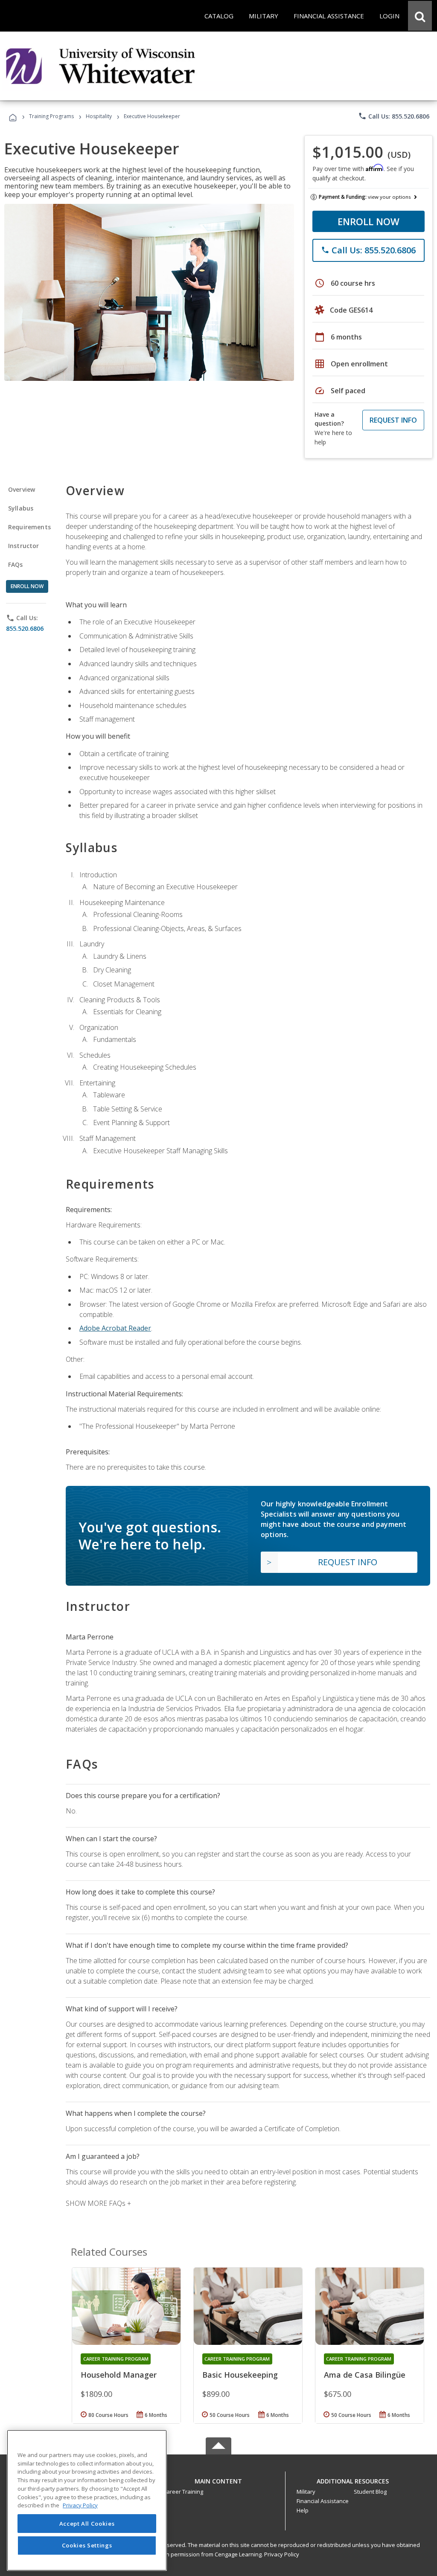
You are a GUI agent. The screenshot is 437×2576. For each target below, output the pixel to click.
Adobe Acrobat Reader (115, 1328)
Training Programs (51, 116)
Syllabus (21, 508)
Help (303, 2510)
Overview (22, 489)
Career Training (183, 2492)
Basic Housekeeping (240, 2375)
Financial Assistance (323, 2501)
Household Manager (119, 2375)
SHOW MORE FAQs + (98, 2203)
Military (306, 2492)
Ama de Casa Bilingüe (365, 2375)
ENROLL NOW (369, 221)
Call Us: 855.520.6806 (394, 116)
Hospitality (99, 116)
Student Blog (370, 2492)
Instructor (24, 546)
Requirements (29, 527)
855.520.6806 (25, 628)
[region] (87, 2500)
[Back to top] (218, 2479)
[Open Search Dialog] (420, 16)
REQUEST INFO (393, 420)
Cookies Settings (87, 2545)
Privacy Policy (282, 2554)
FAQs (16, 564)
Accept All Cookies (87, 2524)
